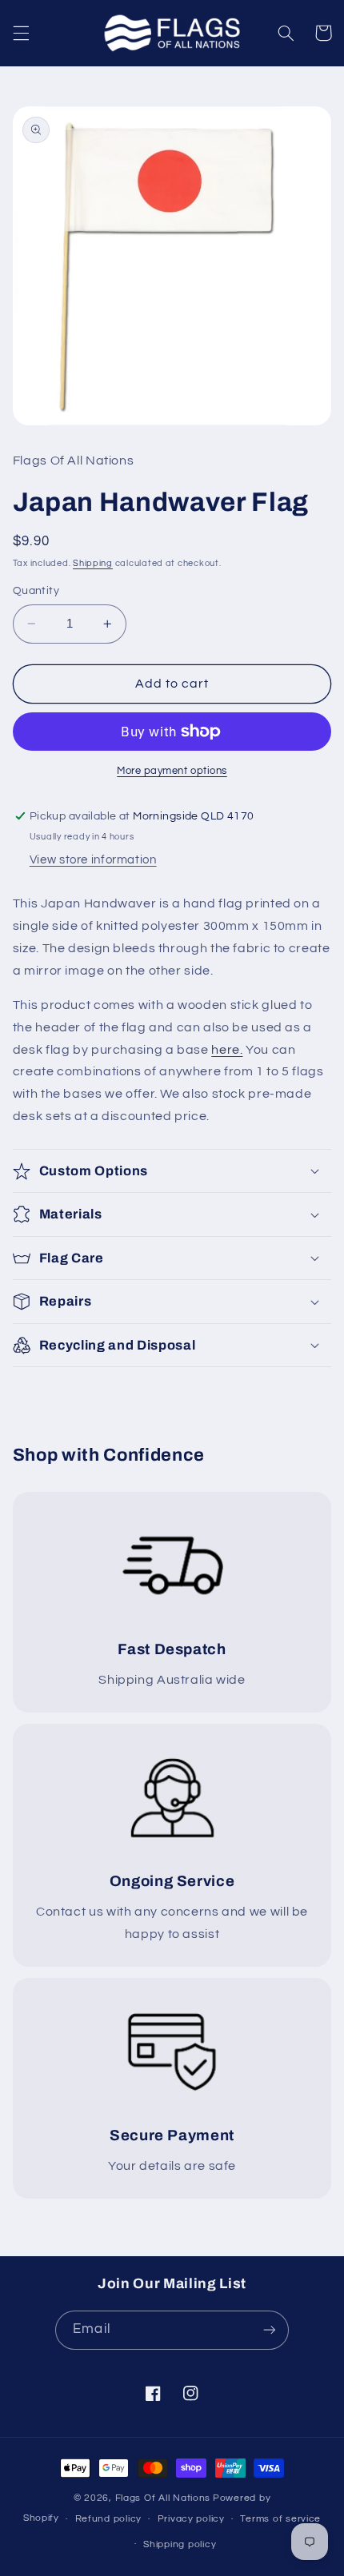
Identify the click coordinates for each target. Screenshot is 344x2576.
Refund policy (109, 2519)
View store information (93, 860)
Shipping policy (180, 2544)
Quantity (36, 591)
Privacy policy (191, 2519)
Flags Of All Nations (163, 2498)
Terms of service (280, 2519)
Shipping (93, 563)
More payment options (172, 771)
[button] (21, 33)
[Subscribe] (269, 2330)
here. (227, 1050)
